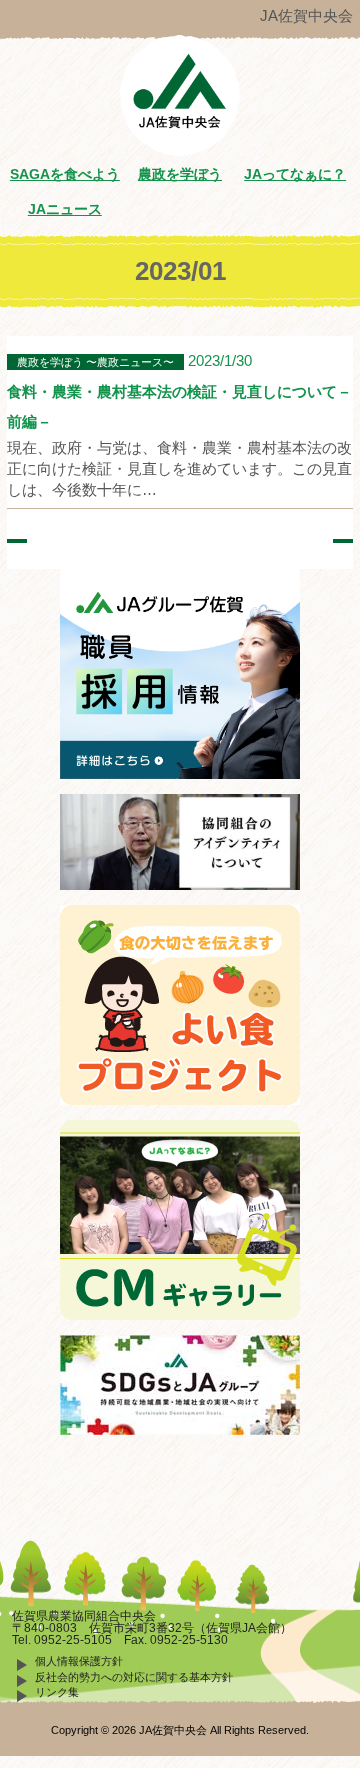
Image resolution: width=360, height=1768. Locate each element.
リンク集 (57, 1692)
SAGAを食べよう (65, 174)
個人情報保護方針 (79, 1661)
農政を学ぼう (180, 174)
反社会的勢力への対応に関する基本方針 (134, 1677)
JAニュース (65, 209)
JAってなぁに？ (295, 174)
